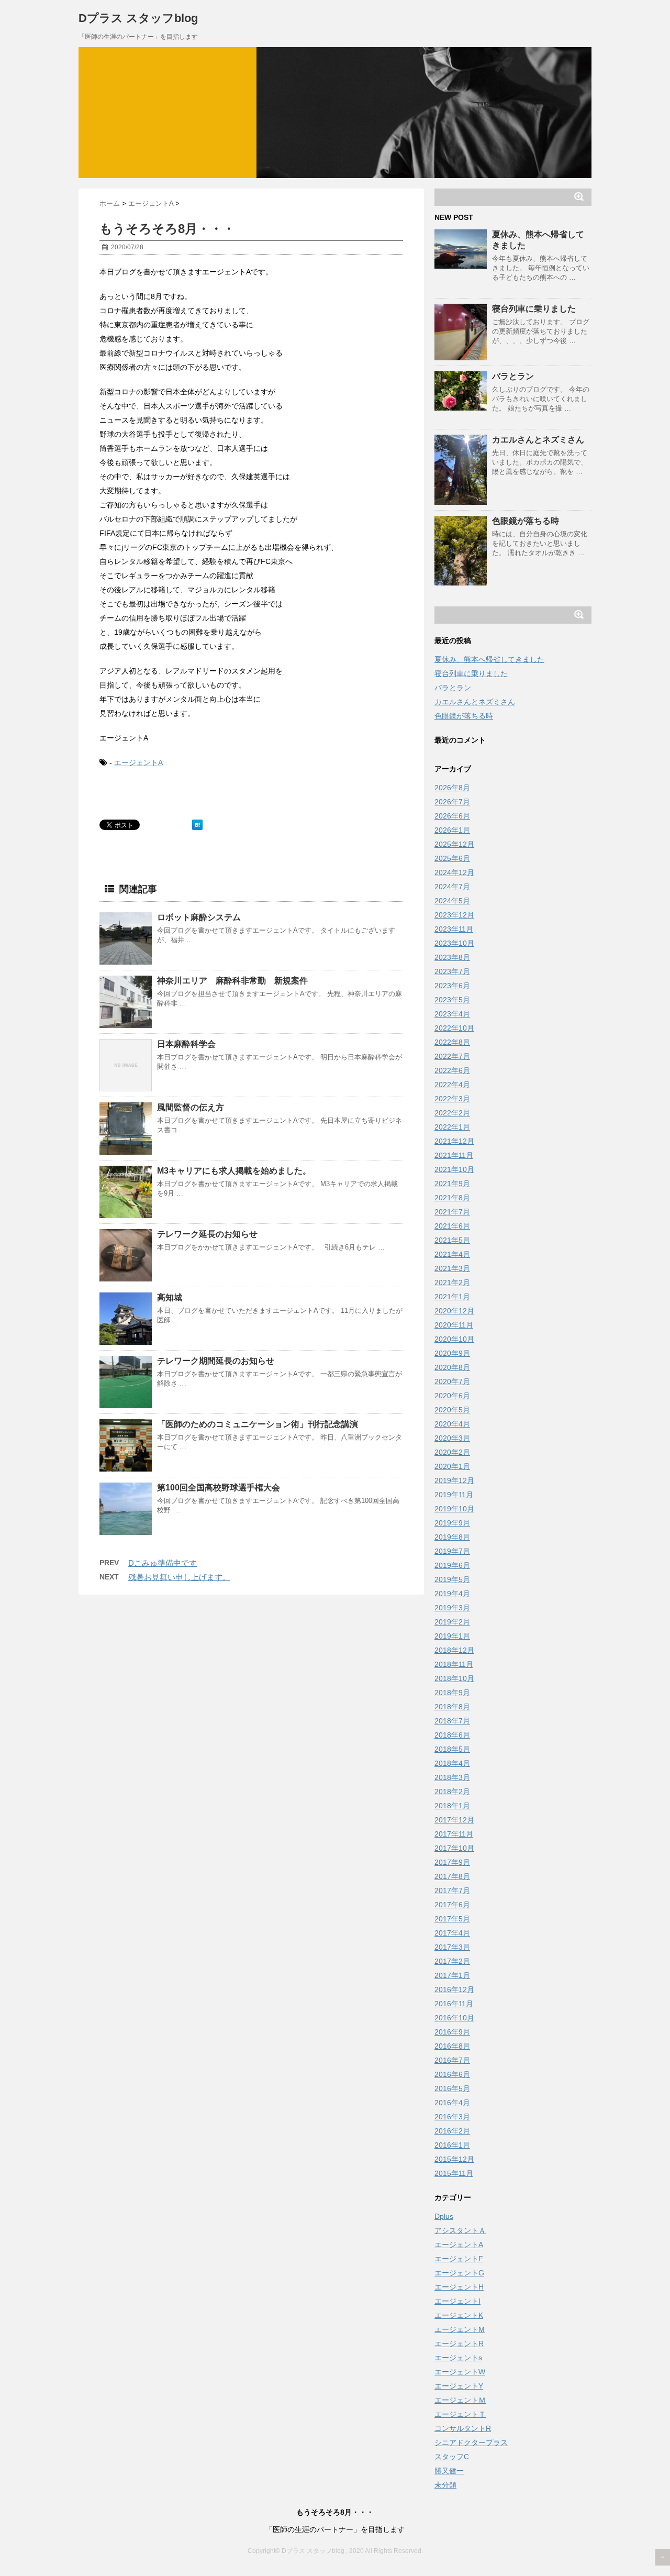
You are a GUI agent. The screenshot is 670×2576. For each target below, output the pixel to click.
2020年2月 (452, 1452)
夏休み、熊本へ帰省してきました (489, 659)
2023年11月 (454, 929)
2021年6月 (452, 1226)
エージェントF (459, 2259)
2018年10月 (454, 1678)
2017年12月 (454, 1820)
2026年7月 (452, 802)
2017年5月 (452, 1919)
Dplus (444, 2216)
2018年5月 (452, 1749)
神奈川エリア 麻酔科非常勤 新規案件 (232, 981)
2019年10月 (454, 1509)
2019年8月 (452, 1537)
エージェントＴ (460, 2414)
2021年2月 (452, 1283)
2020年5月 (452, 1410)
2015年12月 (454, 2159)
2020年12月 (454, 1311)
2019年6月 (452, 1565)
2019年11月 (454, 1495)
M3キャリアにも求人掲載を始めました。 (234, 1171)
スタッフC (452, 2457)
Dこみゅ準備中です (163, 1563)
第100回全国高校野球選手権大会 (219, 1488)
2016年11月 (454, 2004)
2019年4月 (452, 1594)
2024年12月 (454, 872)
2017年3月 (452, 1947)
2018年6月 (452, 1735)
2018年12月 (454, 1650)
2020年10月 (454, 1339)
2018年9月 (452, 1693)
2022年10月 (454, 1028)
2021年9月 (452, 1184)
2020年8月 (452, 1367)
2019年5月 (452, 1579)
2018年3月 (452, 1777)
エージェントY (459, 2386)
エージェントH (459, 2287)
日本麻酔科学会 (186, 1044)
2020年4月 (452, 1424)
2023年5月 (452, 1000)
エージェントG (459, 2273)
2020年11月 (454, 1325)
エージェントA (138, 762)
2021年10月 (454, 1169)
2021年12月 (454, 1141)
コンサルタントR (463, 2428)
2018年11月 (454, 1664)
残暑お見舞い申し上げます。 (179, 1577)
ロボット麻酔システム (199, 917)
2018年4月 (452, 1763)
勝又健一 (449, 2471)
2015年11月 (454, 2173)
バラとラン (513, 376)
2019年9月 (452, 1523)
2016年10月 (454, 2018)
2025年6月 (452, 858)
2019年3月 (452, 1608)
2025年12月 (454, 844)
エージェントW (460, 2372)
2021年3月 (452, 1268)
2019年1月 (452, 1636)
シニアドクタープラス (471, 2442)
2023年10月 (454, 943)
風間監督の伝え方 (191, 1107)
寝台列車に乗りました (534, 309)
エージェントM (460, 2329)
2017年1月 (452, 1975)
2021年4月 (452, 1254)
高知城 (170, 1297)
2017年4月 (452, 1933)
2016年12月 (454, 1989)
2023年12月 (454, 915)
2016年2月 (452, 2131)
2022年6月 (452, 1070)
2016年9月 (452, 2032)
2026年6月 (452, 816)
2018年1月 (452, 1806)
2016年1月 (452, 2145)
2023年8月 (452, 957)
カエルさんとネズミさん (538, 440)
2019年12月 (454, 1480)
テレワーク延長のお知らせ (207, 1234)
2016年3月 (452, 2117)
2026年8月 (452, 788)
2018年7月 (452, 1721)
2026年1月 (452, 830)
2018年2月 (452, 1792)
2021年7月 (452, 1212)
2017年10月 (454, 1848)
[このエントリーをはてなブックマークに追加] (197, 825)
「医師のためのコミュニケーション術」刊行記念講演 (258, 1424)
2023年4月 (452, 1014)
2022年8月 (452, 1042)
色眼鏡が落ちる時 (526, 521)
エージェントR (459, 2343)
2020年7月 (452, 1381)
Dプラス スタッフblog (138, 18)
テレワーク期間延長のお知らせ (216, 1361)
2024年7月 (452, 887)
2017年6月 (452, 1905)
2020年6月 (452, 1396)
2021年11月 (454, 1155)
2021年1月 (452, 1297)
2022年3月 (452, 1099)
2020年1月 (452, 1466)
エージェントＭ (460, 2400)
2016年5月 (452, 2088)
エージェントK (459, 2315)
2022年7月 (452, 1056)
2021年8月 (452, 1198)
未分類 (445, 2485)
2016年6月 (452, 2074)
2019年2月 (452, 1622)
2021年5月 (452, 1240)
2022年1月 (452, 1127)
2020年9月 (452, 1353)
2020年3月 (452, 1438)
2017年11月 (454, 1834)
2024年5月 (452, 901)
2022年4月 (452, 1085)
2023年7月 (452, 971)
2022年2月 (452, 1113)
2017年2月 (452, 1961)
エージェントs (458, 2358)
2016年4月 (452, 2103)
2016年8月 (452, 2046)
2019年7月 (452, 1551)
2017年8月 (452, 1876)
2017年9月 (452, 1862)
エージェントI (457, 2301)
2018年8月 (452, 1707)
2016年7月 (452, 2060)
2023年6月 (452, 986)
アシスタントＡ (460, 2230)
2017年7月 (452, 1890)
